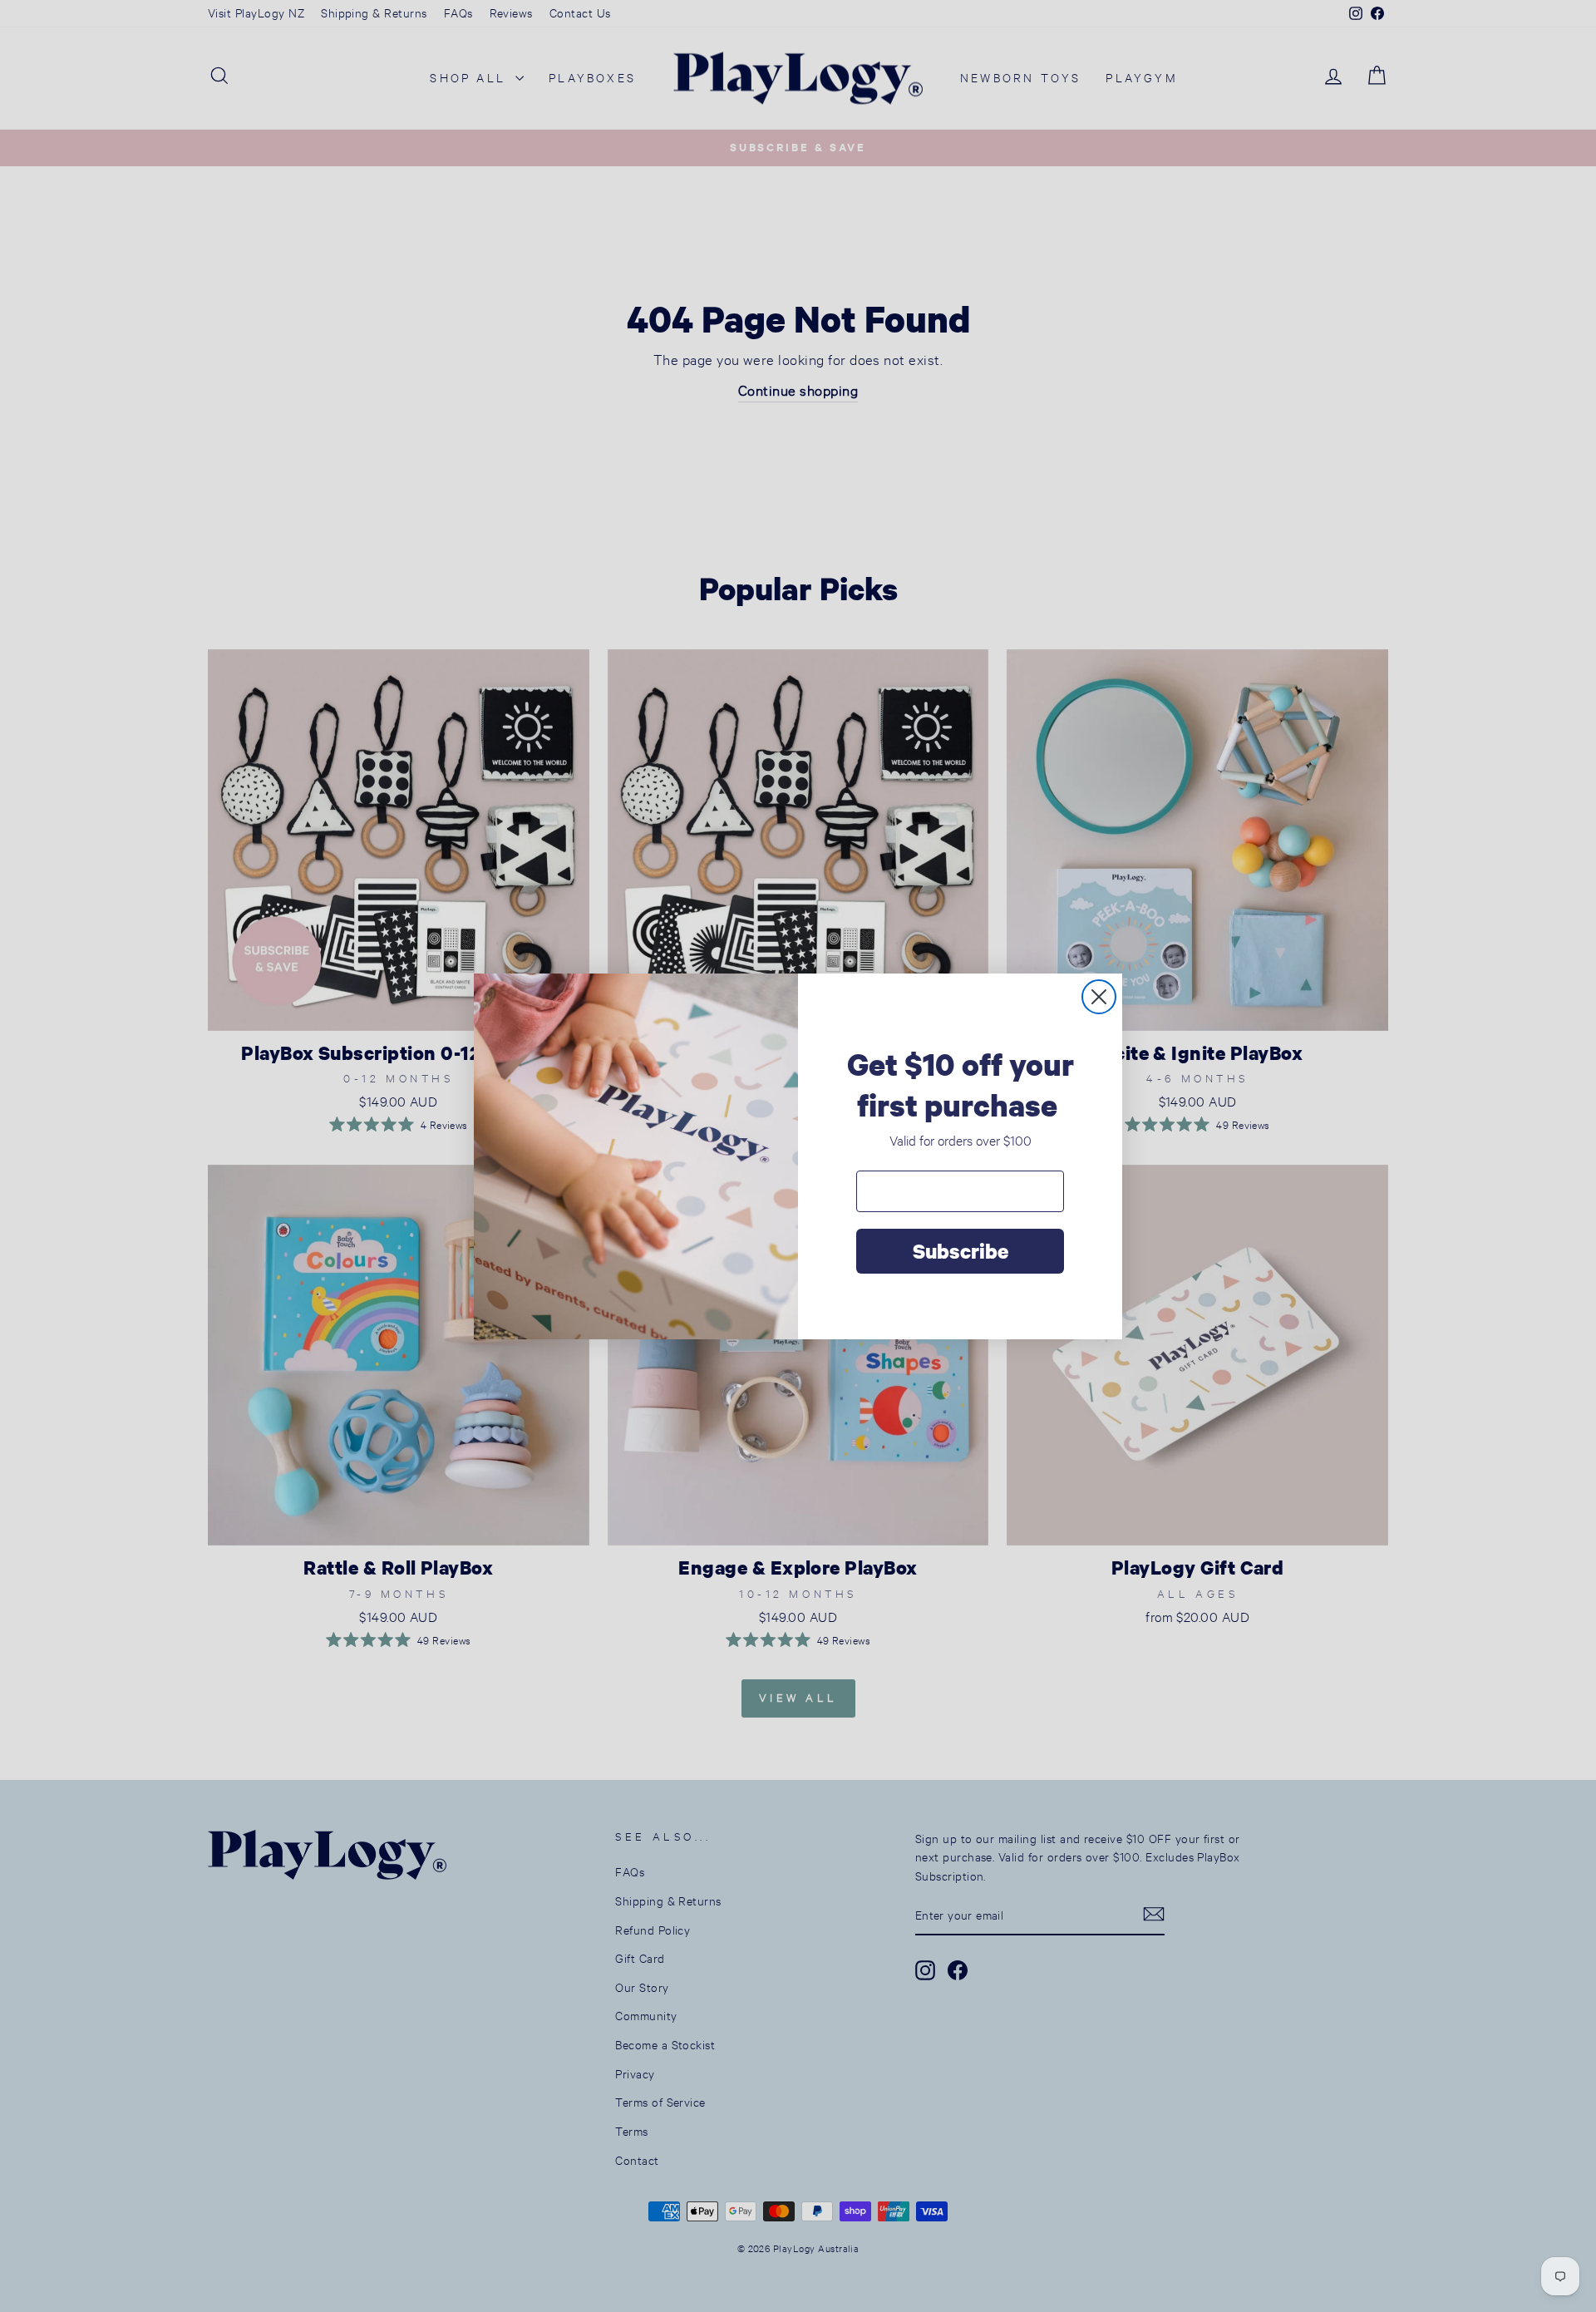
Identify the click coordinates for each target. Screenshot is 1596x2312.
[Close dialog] (1099, 997)
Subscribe (961, 1251)
